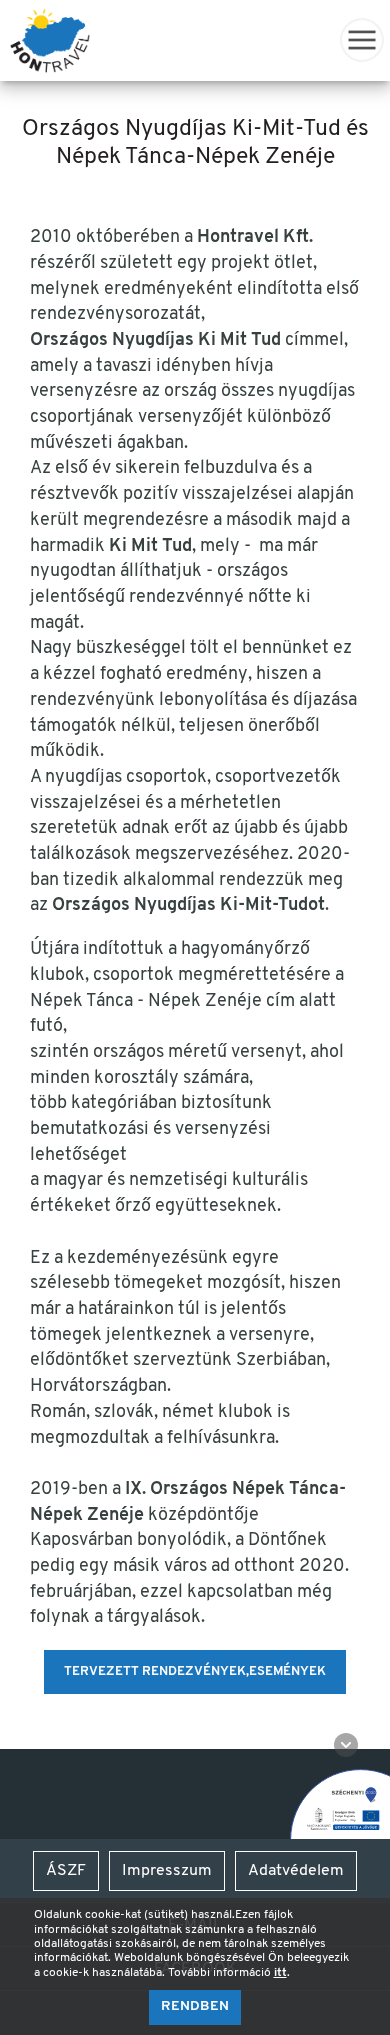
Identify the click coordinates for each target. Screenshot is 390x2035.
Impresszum (167, 1871)
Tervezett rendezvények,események (195, 1671)
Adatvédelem (296, 1871)
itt (280, 1973)
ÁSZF (66, 1871)
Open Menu (362, 40)
